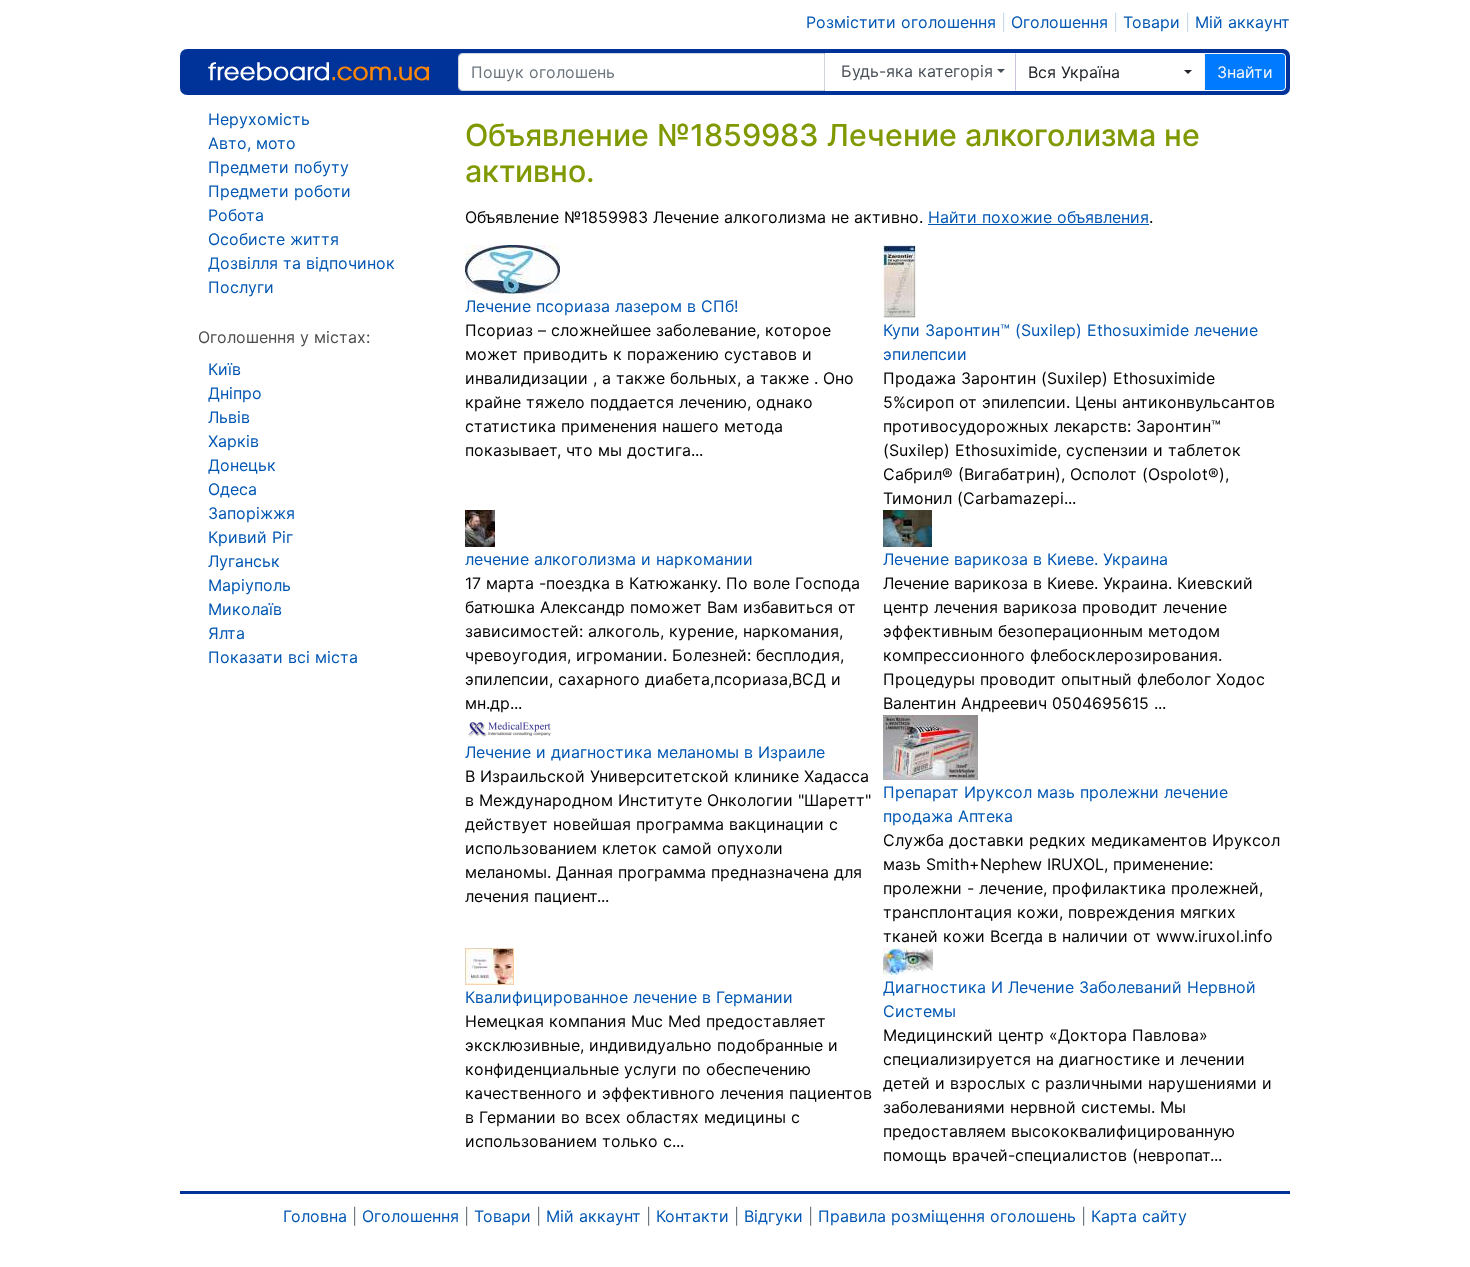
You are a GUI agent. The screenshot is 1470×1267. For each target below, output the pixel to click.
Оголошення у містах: (284, 337)
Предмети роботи (279, 191)
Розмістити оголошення (901, 22)
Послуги (241, 287)
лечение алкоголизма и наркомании (609, 559)
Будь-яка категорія (917, 71)
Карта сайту (1139, 1216)
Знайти (1245, 72)
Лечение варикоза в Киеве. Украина (1025, 559)
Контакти (692, 1216)
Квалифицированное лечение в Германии (629, 997)
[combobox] (1110, 72)
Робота (236, 215)
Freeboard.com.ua (318, 71)
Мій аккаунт (1242, 22)
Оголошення (1059, 22)
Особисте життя (273, 239)
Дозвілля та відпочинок (301, 263)
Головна (315, 1216)
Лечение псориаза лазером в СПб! (601, 306)
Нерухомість (259, 119)
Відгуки (773, 1216)
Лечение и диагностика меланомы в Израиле (645, 752)
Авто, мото (252, 143)
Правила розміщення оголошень (947, 1216)
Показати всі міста (283, 657)
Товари (1151, 22)
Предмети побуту (278, 167)
